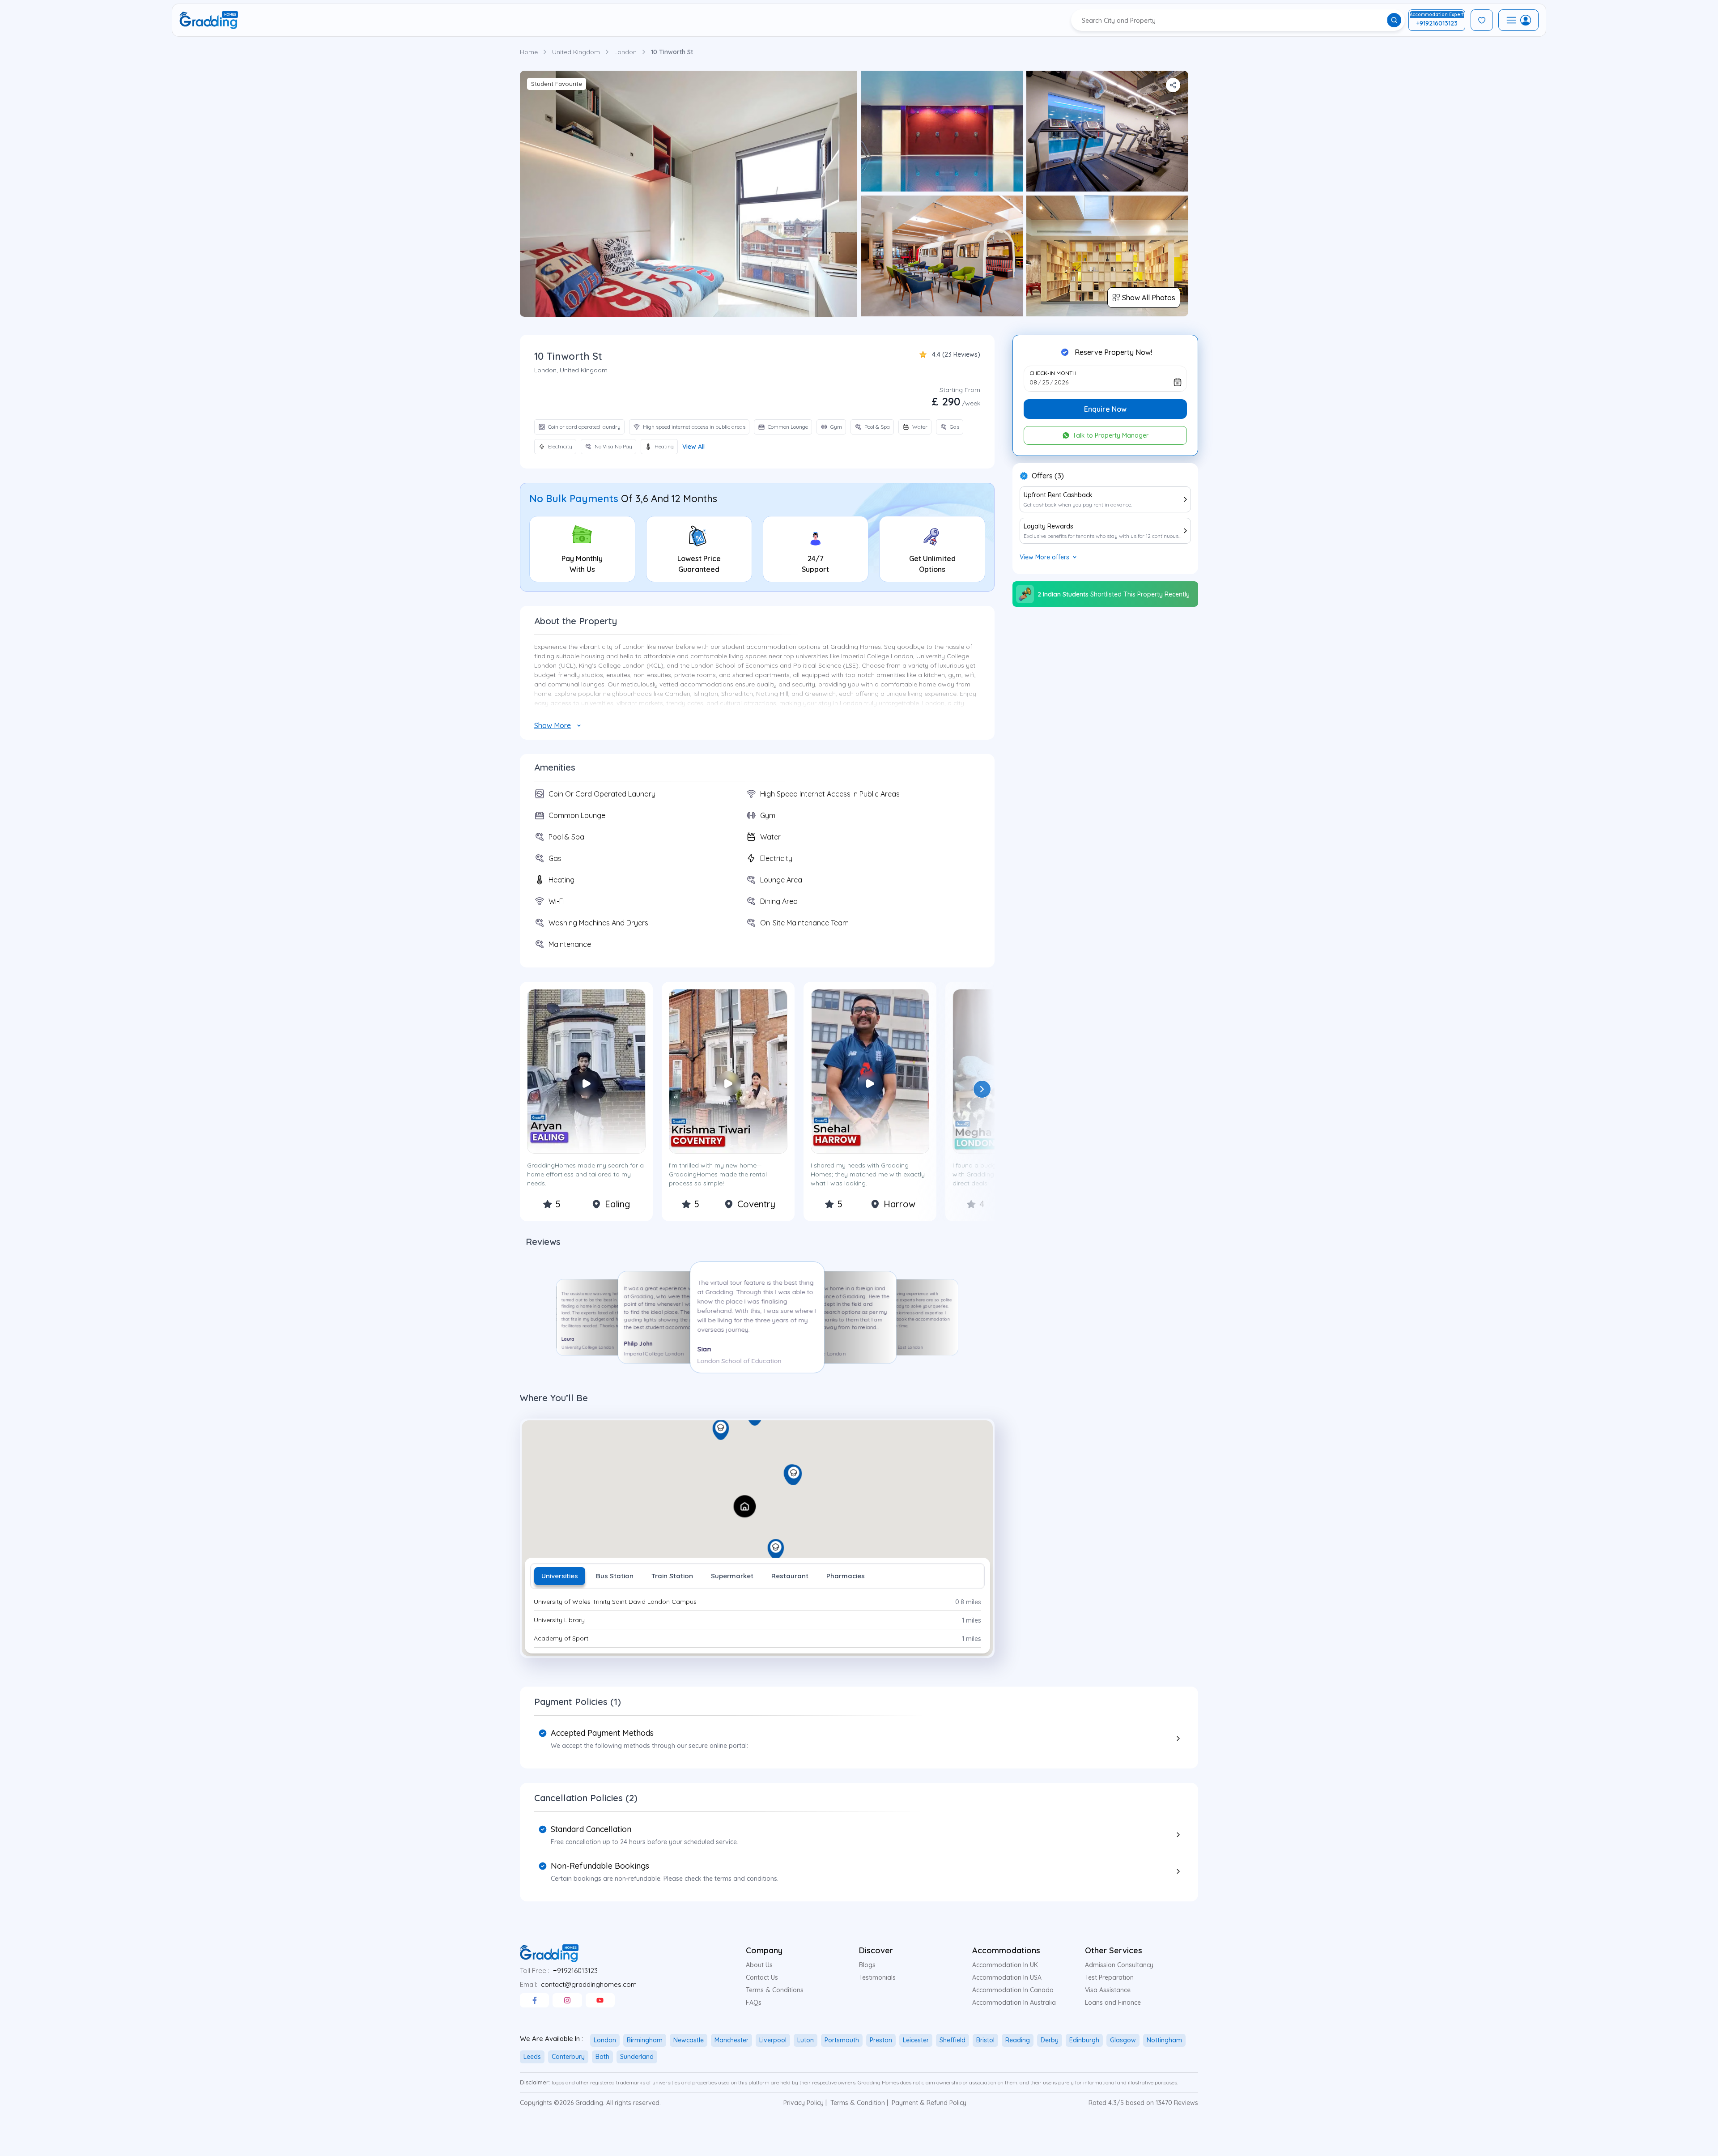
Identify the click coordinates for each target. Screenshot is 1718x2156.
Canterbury (568, 2057)
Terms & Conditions (775, 1990)
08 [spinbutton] (1033, 382)
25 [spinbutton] (1046, 382)
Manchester (731, 2040)
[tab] (560, 1576)
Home (529, 52)
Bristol (985, 2040)
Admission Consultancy (1119, 1965)
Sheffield (953, 2040)
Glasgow (1123, 2040)
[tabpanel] (757, 1621)
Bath (602, 2057)
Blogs (867, 1965)
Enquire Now (1105, 409)
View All (693, 447)
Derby (1050, 2040)
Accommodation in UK (1005, 1965)
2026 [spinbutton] (1061, 382)
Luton (806, 2040)
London (625, 52)
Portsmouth (842, 2040)
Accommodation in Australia (1014, 2003)
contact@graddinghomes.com (589, 1984)
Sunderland (637, 2057)
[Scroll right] (982, 1089)
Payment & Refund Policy (929, 2103)
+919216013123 (575, 1971)
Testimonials (877, 1977)
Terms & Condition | (859, 2103)
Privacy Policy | (805, 2103)
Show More (553, 725)
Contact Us (762, 1977)
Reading (1018, 2040)
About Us (759, 1965)
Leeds (532, 2057)
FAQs (754, 2003)
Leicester (916, 2040)
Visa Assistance (1108, 1990)
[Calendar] (1178, 382)
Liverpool (773, 2040)
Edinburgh (1084, 2040)
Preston (881, 2040)
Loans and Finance (1113, 2003)
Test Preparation (1109, 1977)
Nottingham (1164, 2040)
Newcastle (689, 2040)
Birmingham (645, 2040)
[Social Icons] (534, 2000)
